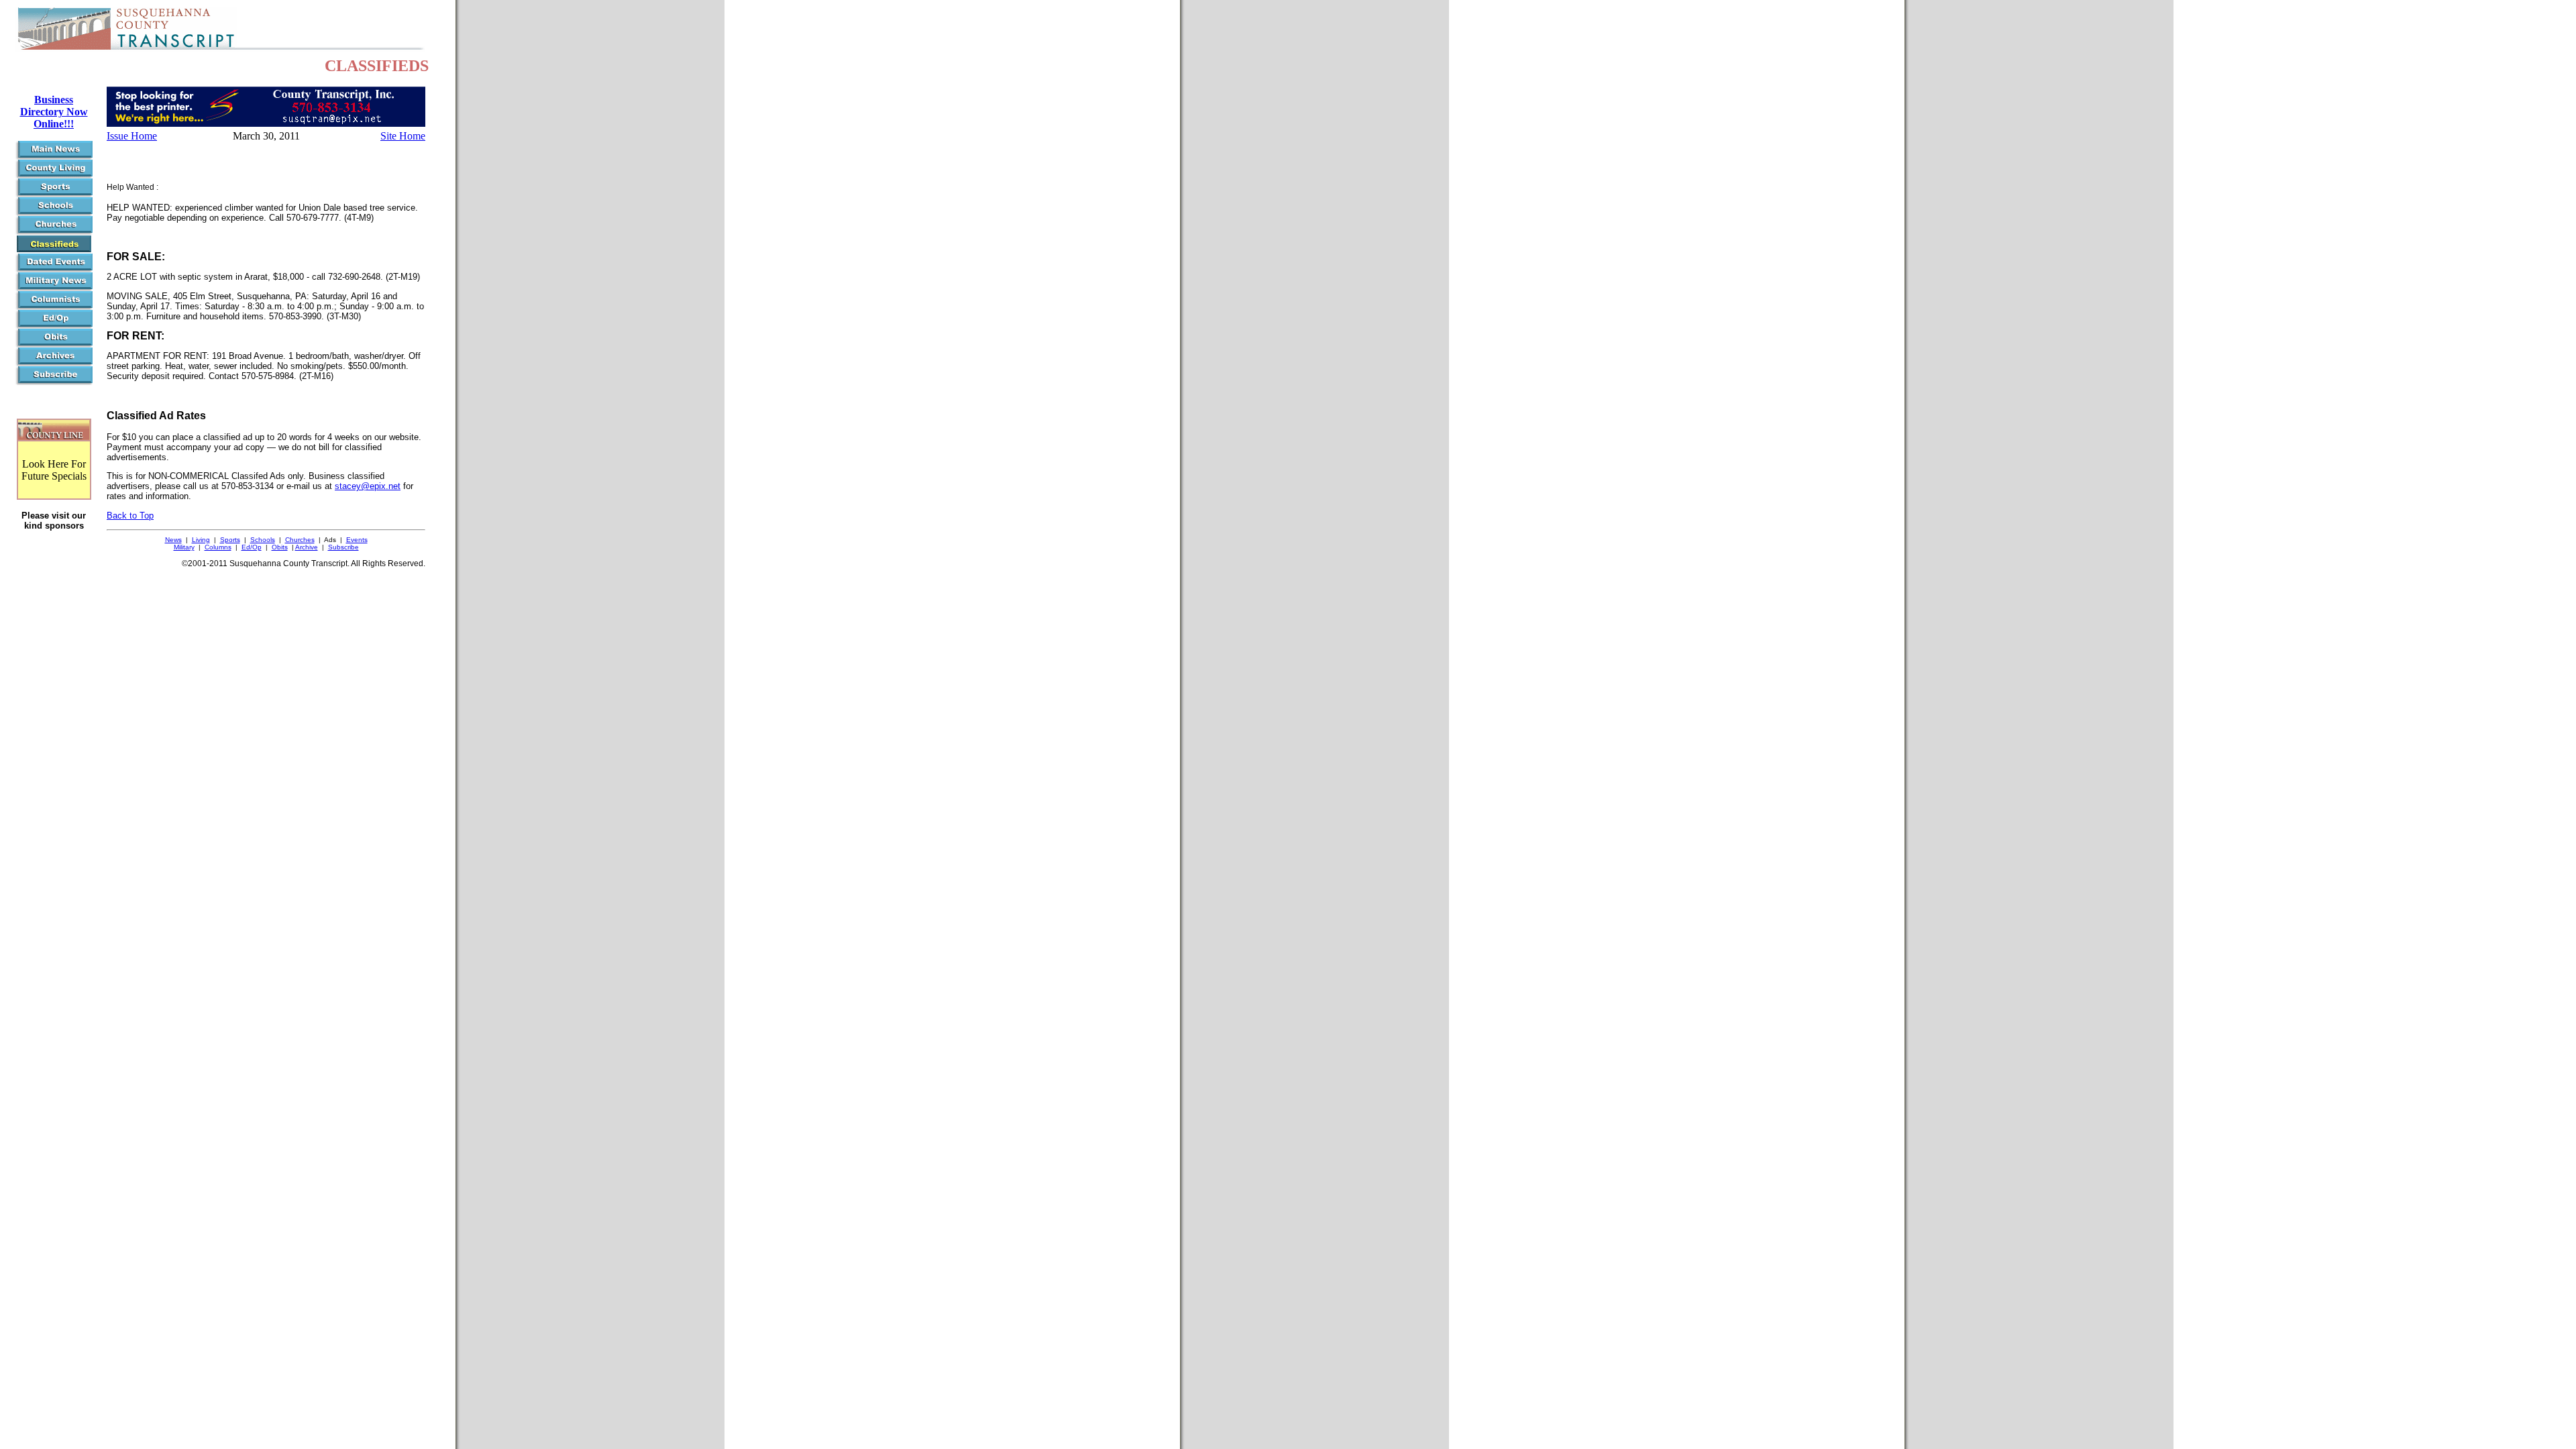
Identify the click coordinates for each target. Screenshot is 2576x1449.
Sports (230, 540)
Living (201, 540)
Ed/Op (252, 547)
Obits (280, 547)
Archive (307, 547)
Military (184, 547)
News (173, 540)
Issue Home (132, 136)
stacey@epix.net (368, 486)
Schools (263, 540)
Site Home (403, 136)
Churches (300, 540)
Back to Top (130, 516)
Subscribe (343, 547)
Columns (218, 547)
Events (357, 540)
